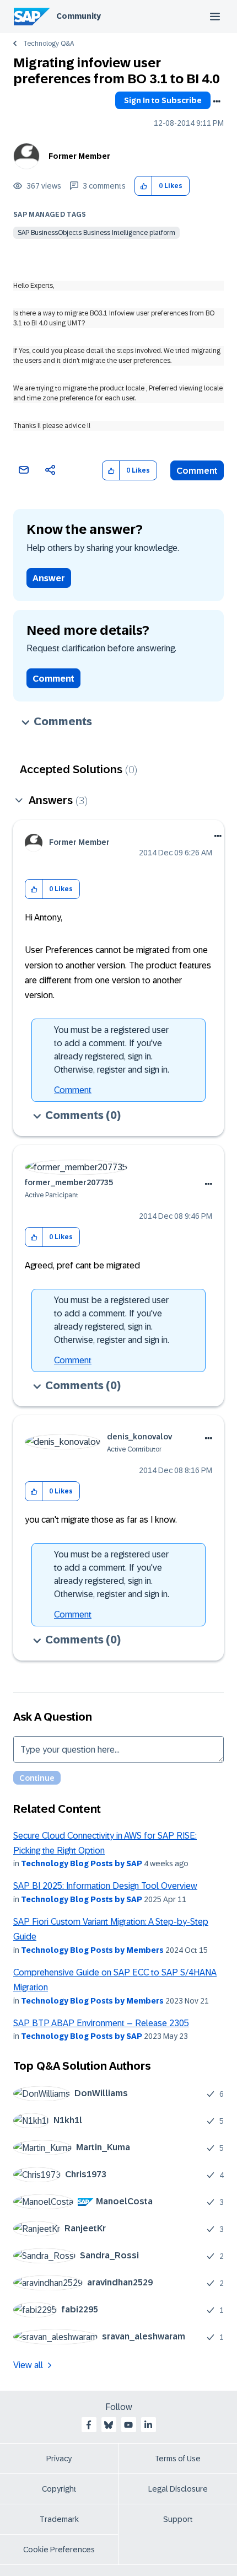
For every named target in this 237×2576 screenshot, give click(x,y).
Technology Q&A (49, 44)
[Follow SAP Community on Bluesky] (109, 2425)
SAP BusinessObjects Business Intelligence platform (96, 233)
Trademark (59, 2519)
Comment (197, 471)
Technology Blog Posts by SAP (82, 1863)
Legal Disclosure (178, 2489)
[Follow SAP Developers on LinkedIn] (148, 2425)
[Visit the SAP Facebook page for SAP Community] (89, 2425)
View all (28, 2365)
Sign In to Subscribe (163, 100)
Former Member (79, 156)
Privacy (59, 2459)
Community (79, 16)
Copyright (59, 2489)
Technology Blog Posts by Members (92, 1950)
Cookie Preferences (59, 2550)
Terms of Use (178, 2459)
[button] (144, 186)
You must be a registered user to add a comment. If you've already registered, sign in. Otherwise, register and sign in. (112, 1050)
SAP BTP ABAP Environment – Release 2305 (101, 2023)
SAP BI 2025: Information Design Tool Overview (105, 1886)
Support (178, 2519)
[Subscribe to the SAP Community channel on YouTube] (128, 2425)
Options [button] (217, 101)
